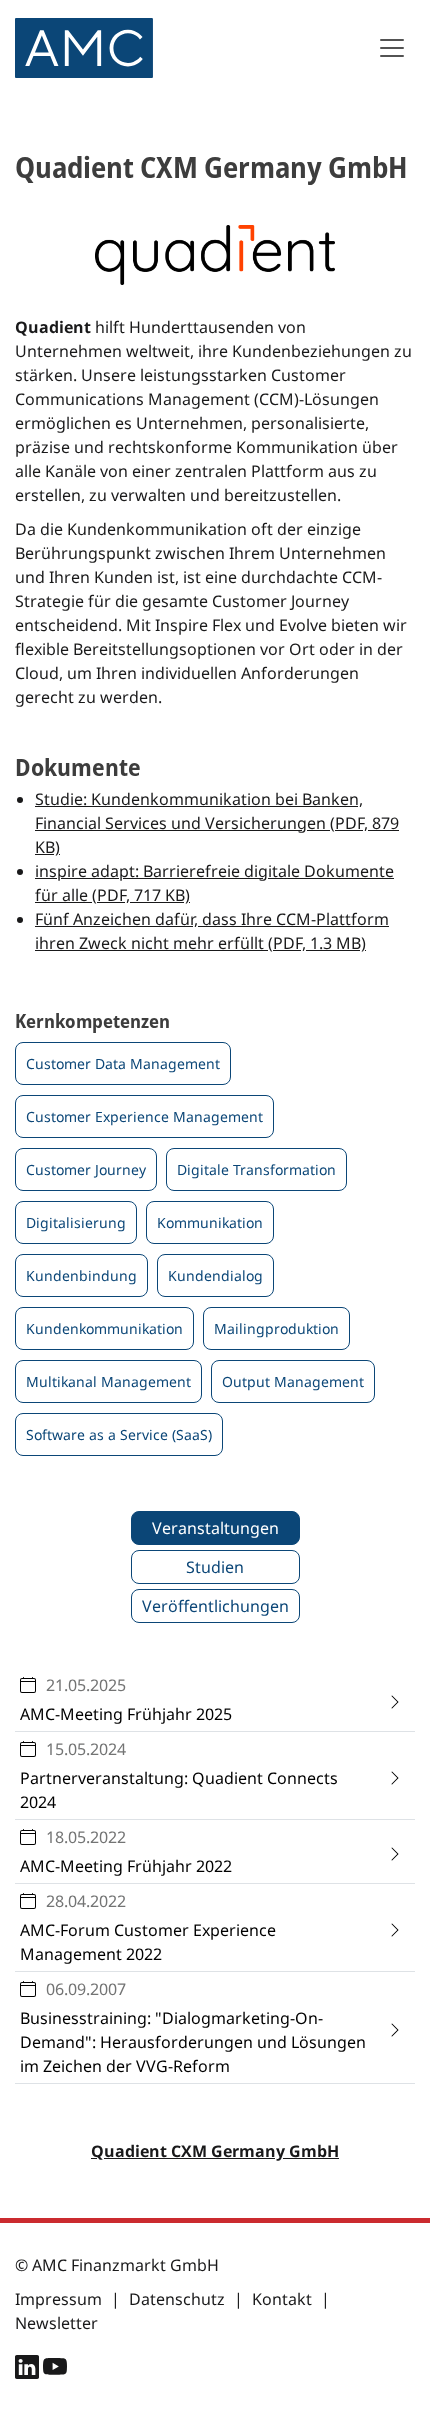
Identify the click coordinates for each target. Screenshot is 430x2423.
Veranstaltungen (215, 1528)
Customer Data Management (123, 1063)
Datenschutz (177, 2299)
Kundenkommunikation (104, 1328)
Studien (215, 1567)
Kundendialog (215, 1275)
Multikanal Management (108, 1381)
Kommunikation (210, 1222)
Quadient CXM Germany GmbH (215, 2151)
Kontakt (282, 2299)
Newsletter (56, 2323)
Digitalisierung (76, 1222)
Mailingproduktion (276, 1328)
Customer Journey (86, 1169)
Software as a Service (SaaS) (119, 1434)
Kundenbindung (81, 1275)
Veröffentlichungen (215, 1606)
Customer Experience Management (144, 1116)
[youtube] (55, 2371)
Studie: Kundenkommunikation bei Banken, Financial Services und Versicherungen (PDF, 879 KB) (217, 823)
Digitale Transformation (256, 1169)
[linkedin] (29, 2371)
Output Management (293, 1381)
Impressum (58, 2299)
